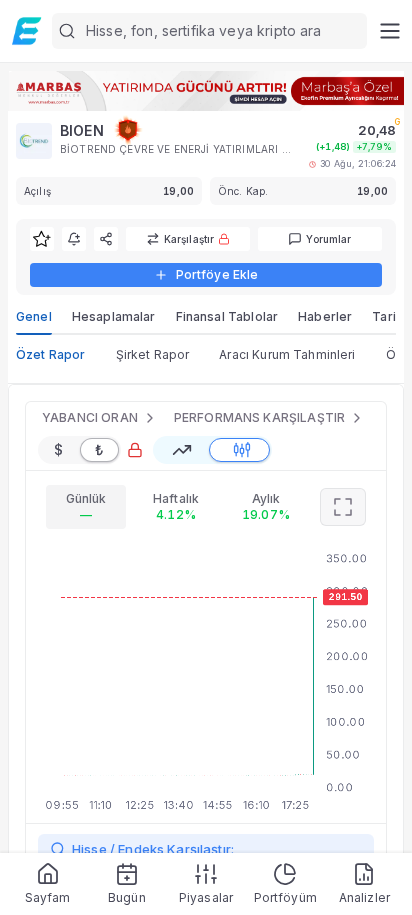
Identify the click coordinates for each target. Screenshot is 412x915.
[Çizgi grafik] (182, 450)
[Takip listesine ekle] (42, 239)
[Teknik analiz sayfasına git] (343, 507)
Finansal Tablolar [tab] (227, 316)
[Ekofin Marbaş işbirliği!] (206, 91)
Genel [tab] (34, 316)
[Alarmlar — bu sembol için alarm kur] (74, 239)
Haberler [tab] (325, 316)
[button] (209, 31)
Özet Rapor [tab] (51, 354)
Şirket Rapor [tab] (153, 354)
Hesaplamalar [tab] (114, 316)
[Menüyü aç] (389, 31)
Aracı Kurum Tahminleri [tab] (287, 354)
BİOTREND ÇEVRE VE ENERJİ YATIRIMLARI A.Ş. (176, 149)
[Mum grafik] (241, 450)
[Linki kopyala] (106, 239)
